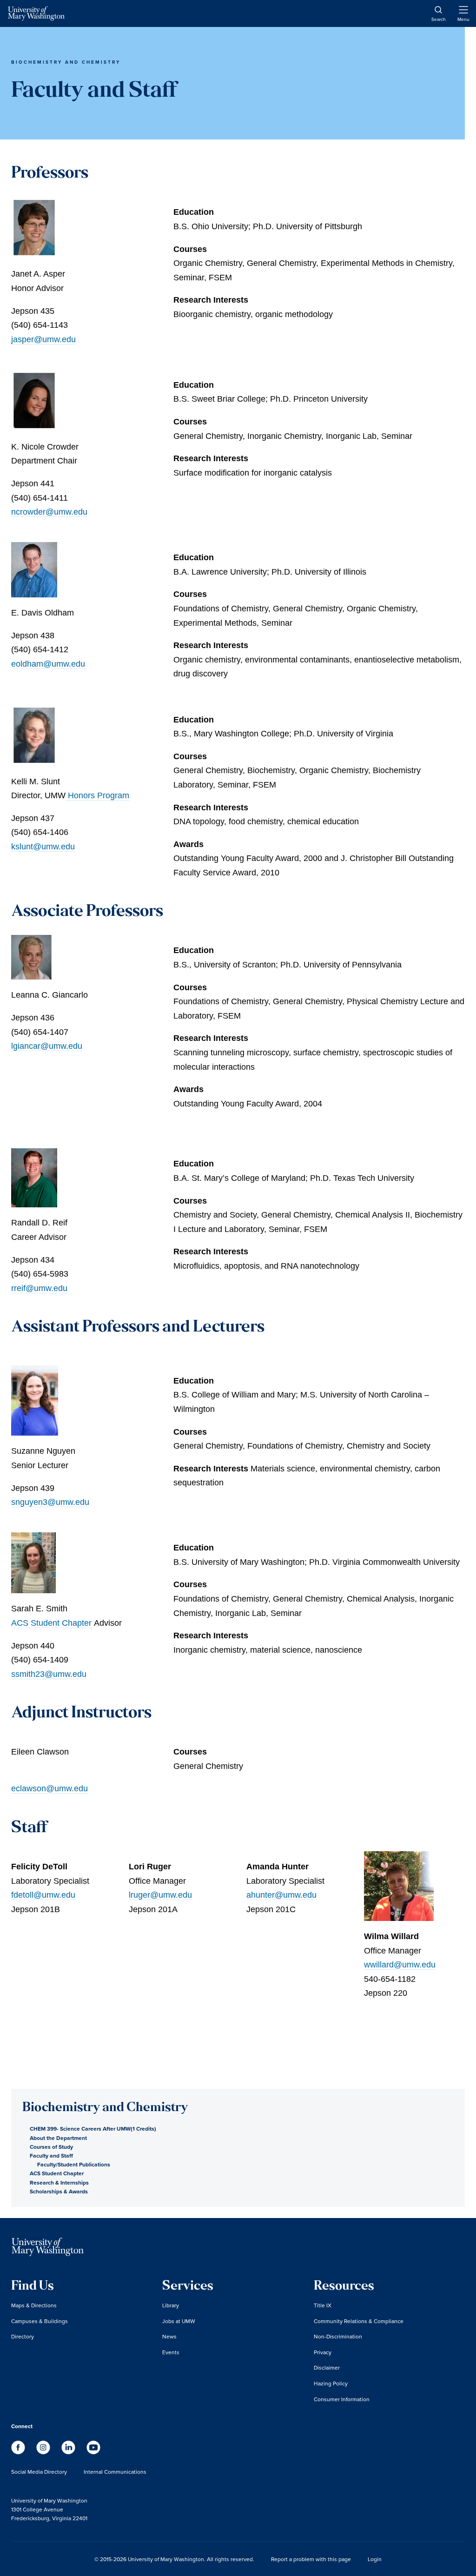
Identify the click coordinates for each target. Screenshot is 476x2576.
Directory (23, 2336)
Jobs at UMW (179, 2321)
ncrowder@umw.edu (49, 512)
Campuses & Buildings (40, 2321)
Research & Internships (59, 2182)
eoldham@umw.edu (48, 664)
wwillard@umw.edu (400, 1965)
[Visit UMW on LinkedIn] (69, 2452)
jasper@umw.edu (43, 339)
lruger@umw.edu (160, 1895)
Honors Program (97, 795)
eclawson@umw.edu (50, 1788)
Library (171, 2305)
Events (171, 2352)
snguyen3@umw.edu (50, 1502)
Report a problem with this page (311, 2559)
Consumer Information (342, 2399)
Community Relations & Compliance (359, 2321)
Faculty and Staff (51, 2155)
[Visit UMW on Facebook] (19, 2452)
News (169, 2336)
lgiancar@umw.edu (47, 1046)
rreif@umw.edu (39, 1288)
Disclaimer (327, 2367)
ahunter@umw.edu (281, 1895)
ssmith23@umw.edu (49, 1674)
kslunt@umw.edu (43, 847)
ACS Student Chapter (51, 1623)
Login (375, 2559)
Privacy (323, 2352)
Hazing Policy (331, 2383)
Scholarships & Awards (59, 2191)
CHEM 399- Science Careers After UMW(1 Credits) (93, 2129)
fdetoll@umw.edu (43, 1895)
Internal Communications (115, 2472)
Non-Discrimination (338, 2336)
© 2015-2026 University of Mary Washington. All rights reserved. (174, 2559)
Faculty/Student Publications (74, 2164)
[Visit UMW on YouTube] (93, 2452)
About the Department (58, 2138)
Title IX (323, 2305)
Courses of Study (51, 2147)
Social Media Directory (39, 2472)
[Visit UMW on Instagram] (44, 2452)
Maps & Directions (34, 2305)
